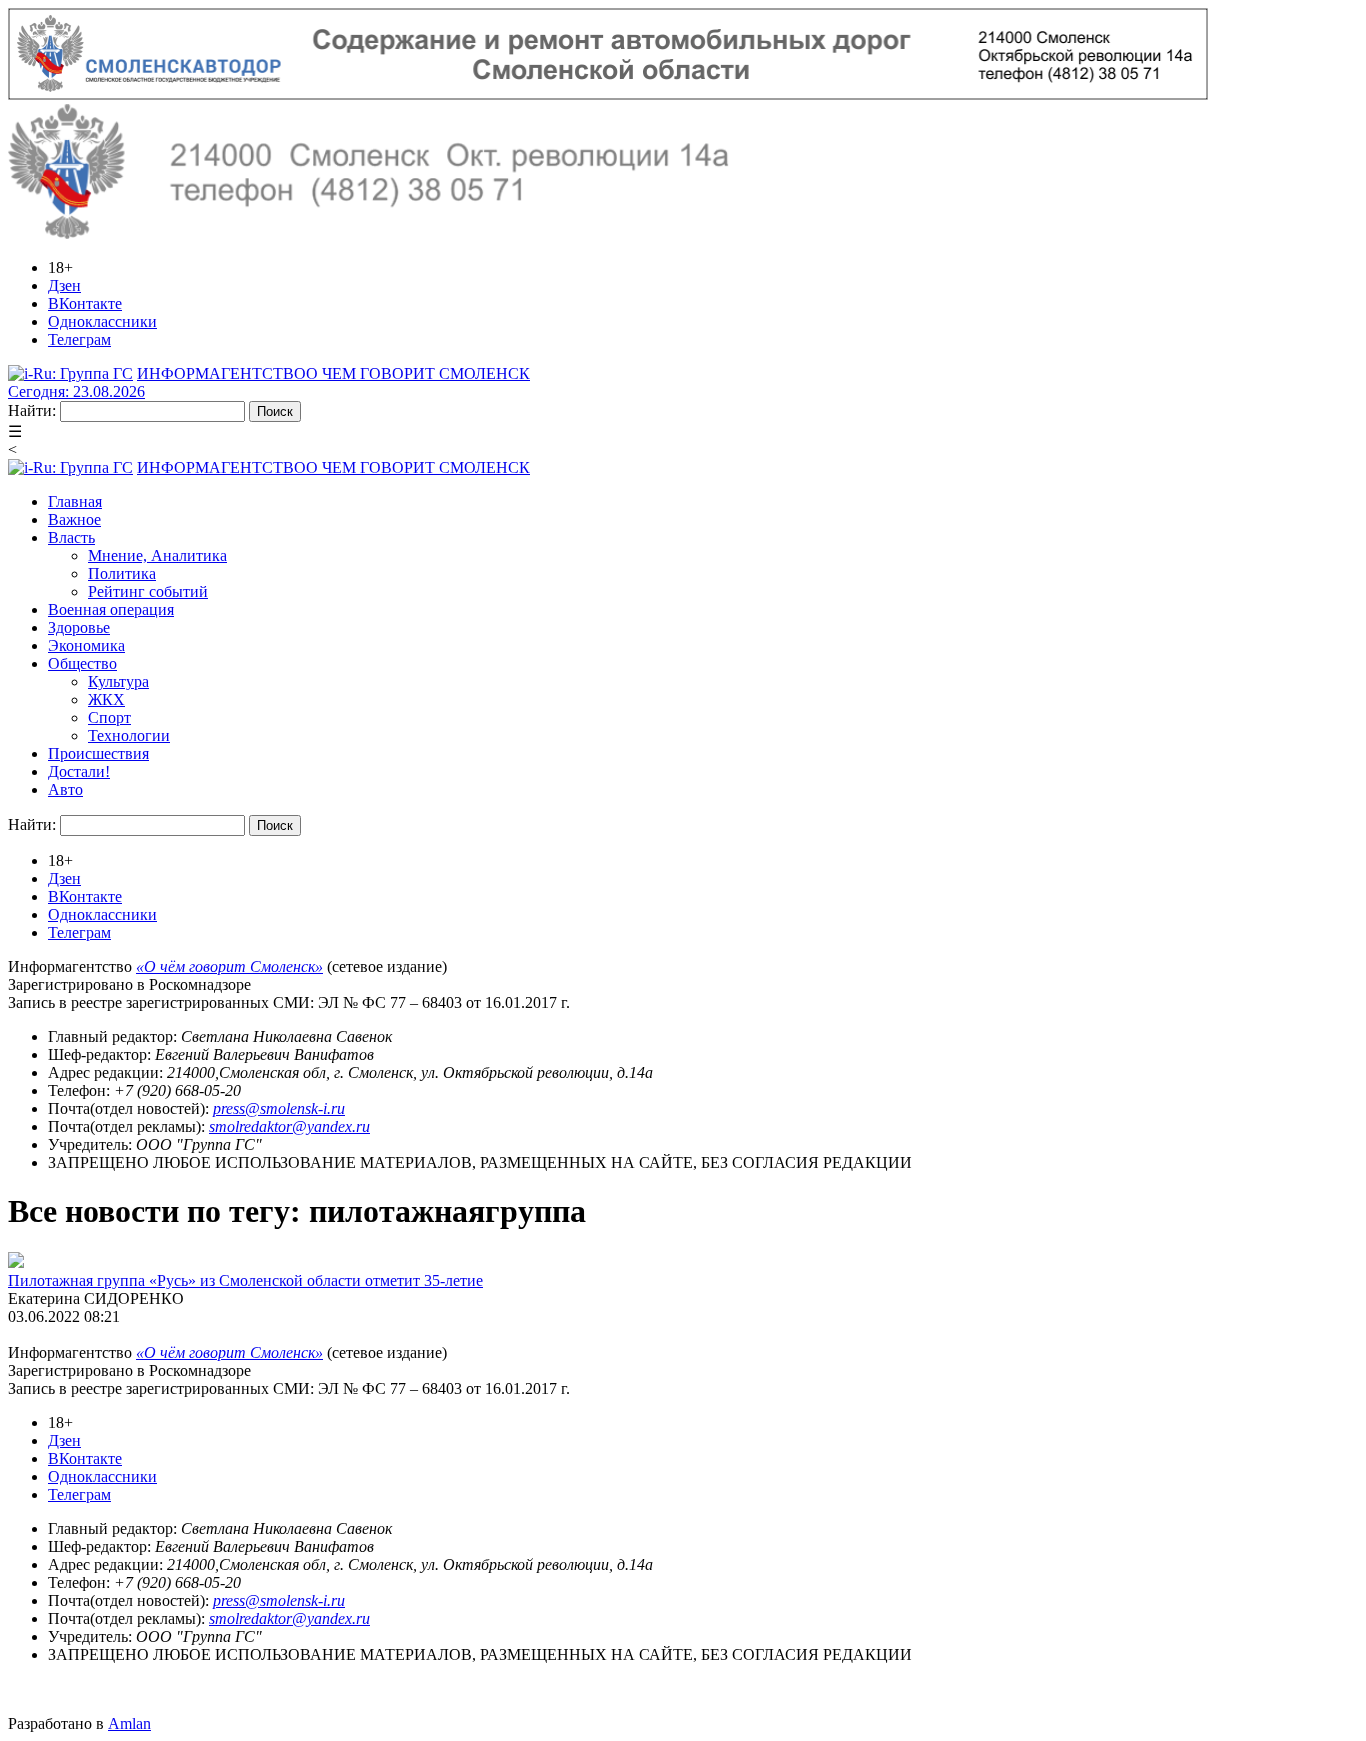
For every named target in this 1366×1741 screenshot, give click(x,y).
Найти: (32, 410)
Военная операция (111, 609)
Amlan (129, 1723)
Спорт (109, 717)
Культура (118, 681)
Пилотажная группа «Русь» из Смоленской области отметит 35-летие (245, 1280)
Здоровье (79, 627)
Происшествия (98, 753)
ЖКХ (106, 699)
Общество (82, 663)
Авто (65, 789)
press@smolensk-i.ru (279, 1108)
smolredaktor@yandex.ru (289, 1126)
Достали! (79, 771)
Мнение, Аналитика (157, 555)
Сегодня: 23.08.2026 (76, 391)
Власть (71, 537)
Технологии (129, 735)
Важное (74, 519)
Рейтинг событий (148, 591)
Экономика (86, 645)
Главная (75, 501)
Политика (122, 573)
